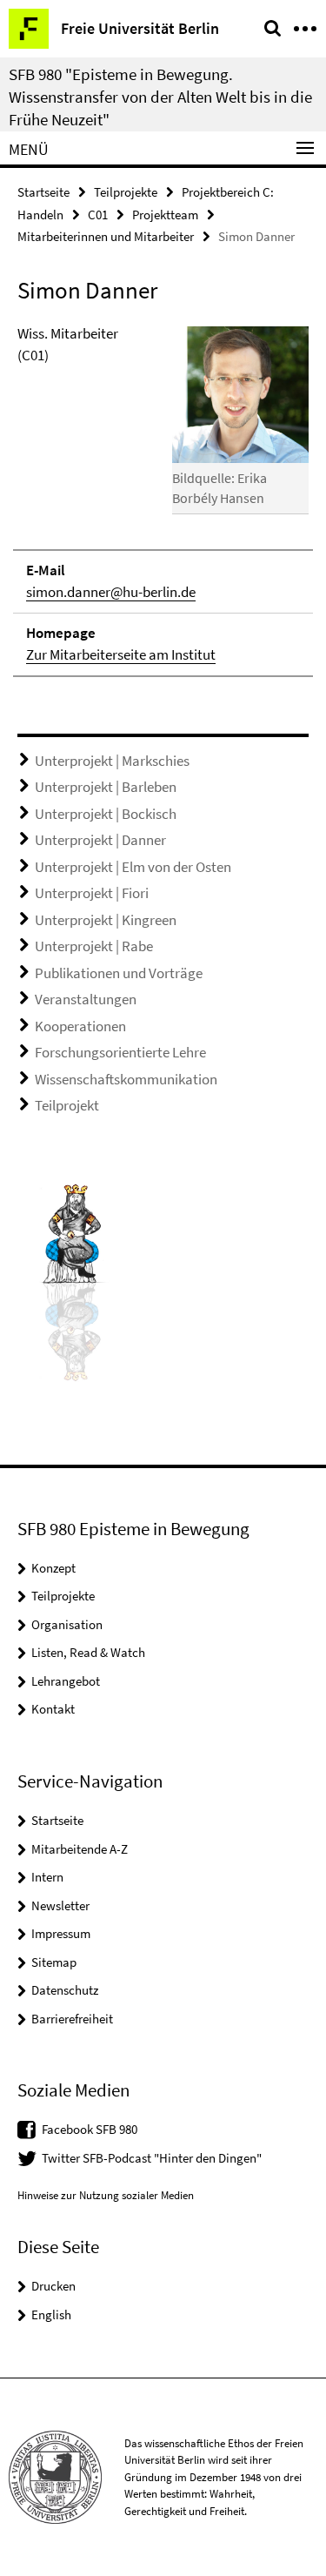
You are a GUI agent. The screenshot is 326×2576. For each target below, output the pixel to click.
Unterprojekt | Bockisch (106, 814)
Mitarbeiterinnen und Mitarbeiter (106, 236)
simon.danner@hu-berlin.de (111, 592)
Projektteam (165, 215)
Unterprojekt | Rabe (94, 946)
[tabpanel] (163, 500)
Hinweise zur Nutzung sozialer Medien (106, 2195)
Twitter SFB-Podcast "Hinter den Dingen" (152, 2158)
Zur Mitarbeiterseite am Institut (121, 654)
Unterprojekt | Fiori (92, 893)
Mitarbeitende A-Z (80, 1849)
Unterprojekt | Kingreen (106, 920)
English (51, 2314)
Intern (47, 1877)
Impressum (61, 1933)
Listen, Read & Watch (88, 1652)
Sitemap (54, 1962)
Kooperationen (80, 1026)
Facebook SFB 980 (90, 2129)
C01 (98, 215)
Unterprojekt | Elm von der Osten (133, 867)
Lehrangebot (66, 1681)
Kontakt (53, 1709)
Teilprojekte (126, 192)
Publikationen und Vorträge (119, 973)
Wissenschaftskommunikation (126, 1079)
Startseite (43, 192)
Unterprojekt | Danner (100, 840)
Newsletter (60, 1905)
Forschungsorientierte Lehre (120, 1052)
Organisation (67, 1624)
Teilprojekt (67, 1105)
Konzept (53, 1568)
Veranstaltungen (86, 999)
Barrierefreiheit (72, 2019)
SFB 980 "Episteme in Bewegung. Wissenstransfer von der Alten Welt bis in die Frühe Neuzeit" (160, 97)
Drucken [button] (53, 2286)
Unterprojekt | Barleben (106, 787)
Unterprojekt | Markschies (112, 761)
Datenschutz (65, 1990)
